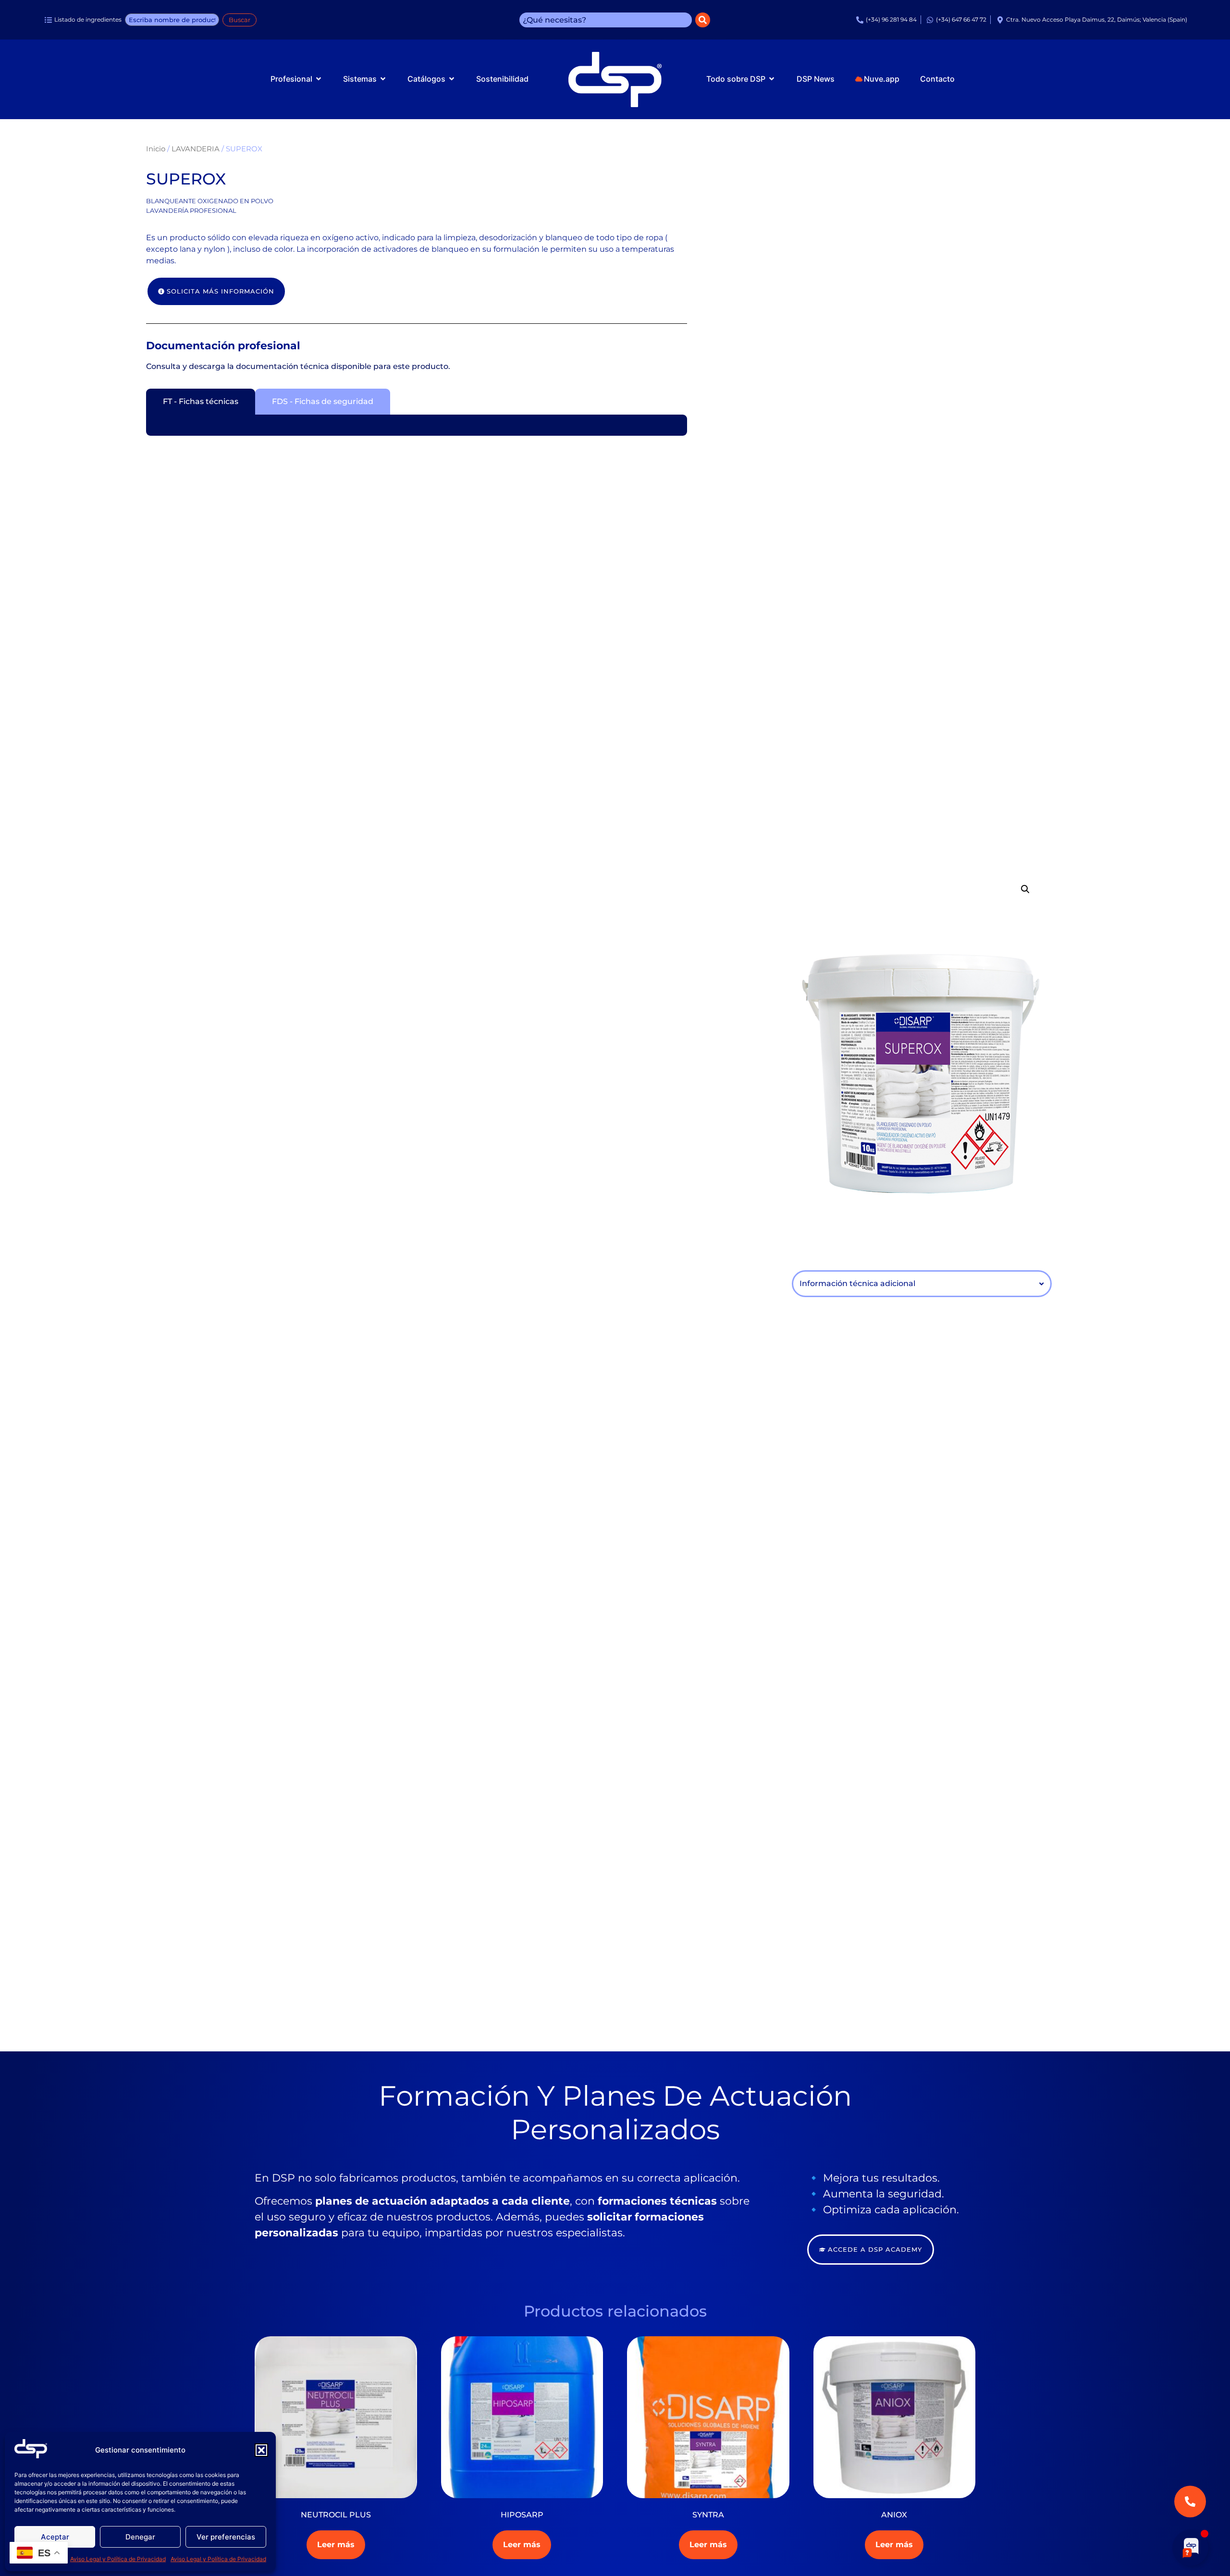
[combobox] (606, 20)
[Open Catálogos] (452, 79)
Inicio (156, 149)
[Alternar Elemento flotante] (1190, 2546)
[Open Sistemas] (383, 79)
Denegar (140, 2537)
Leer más (336, 2545)
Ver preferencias (226, 2537)
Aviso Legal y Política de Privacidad (118, 2559)
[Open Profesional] (319, 79)
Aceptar (55, 2537)
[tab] (201, 402)
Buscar (240, 20)
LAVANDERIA (196, 149)
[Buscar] (703, 20)
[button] (261, 2450)
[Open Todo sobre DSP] (772, 79)
